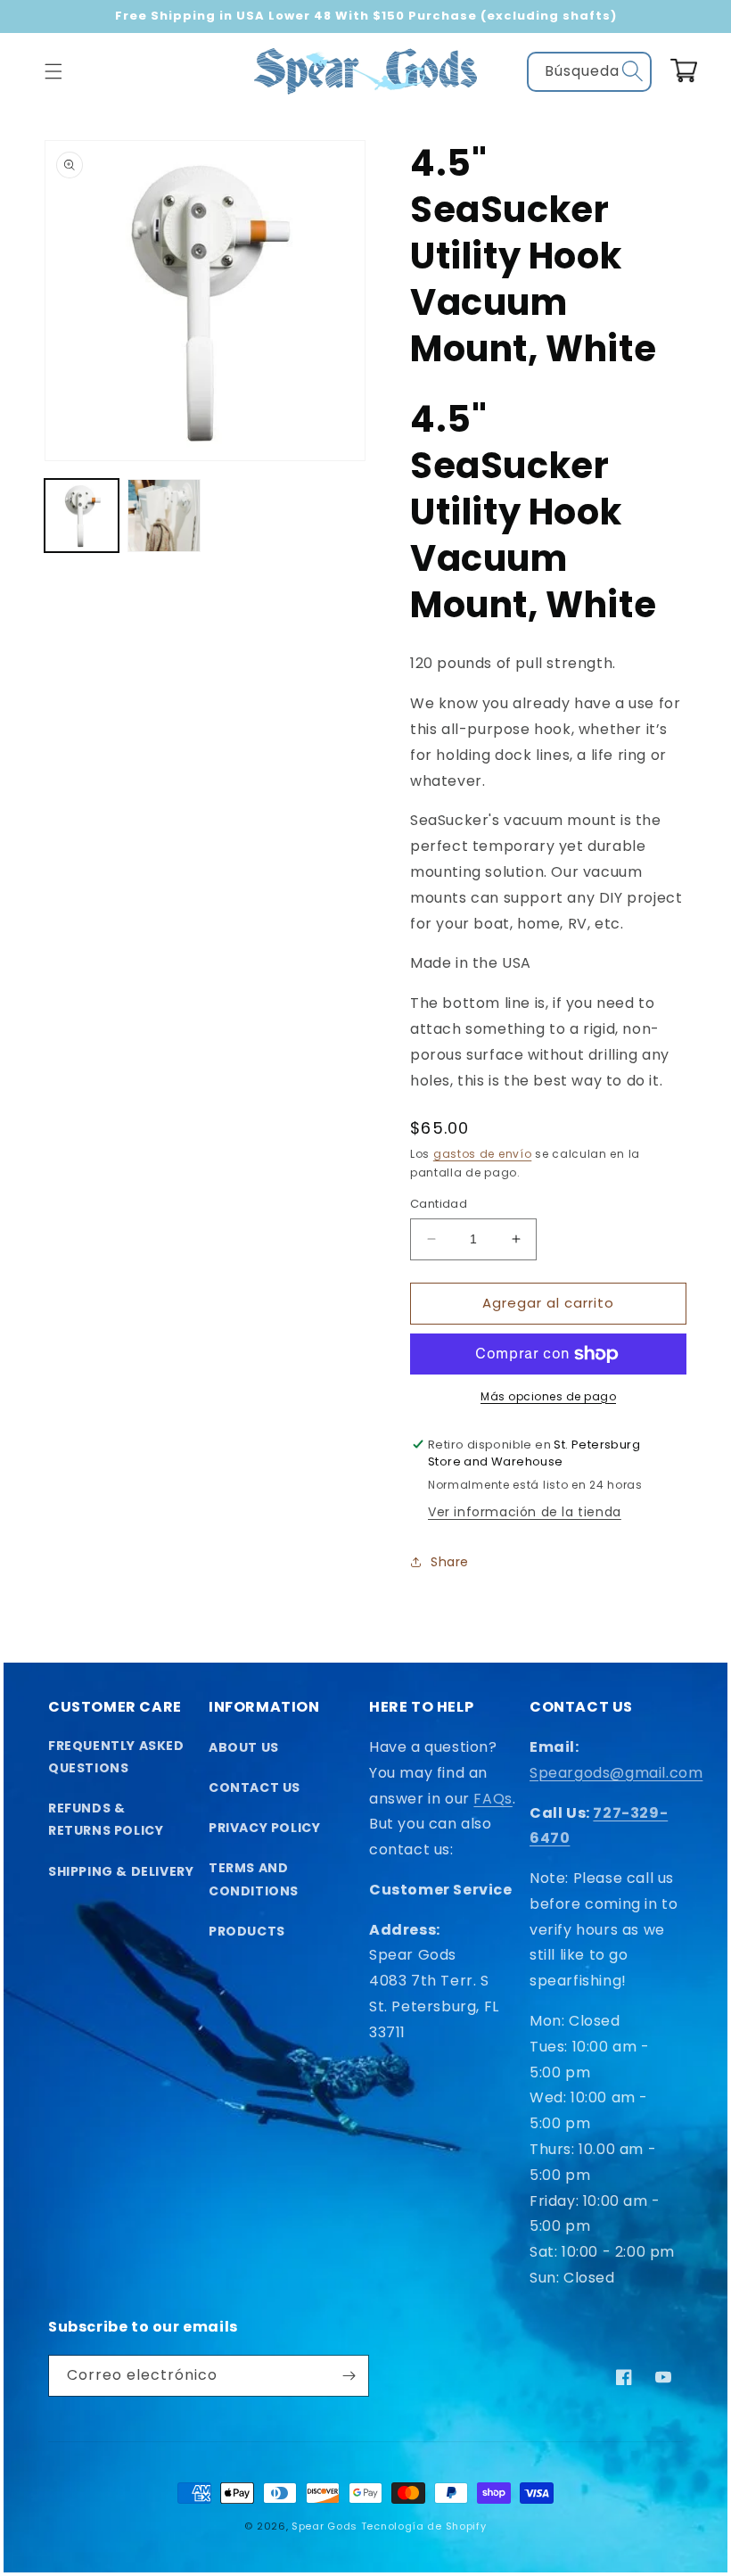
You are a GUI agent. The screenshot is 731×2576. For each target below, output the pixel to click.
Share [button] (450, 1562)
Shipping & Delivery (121, 1871)
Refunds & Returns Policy (106, 1819)
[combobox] (589, 72)
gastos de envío (483, 1154)
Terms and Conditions (254, 1879)
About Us (244, 1747)
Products (247, 1931)
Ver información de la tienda (525, 1512)
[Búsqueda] (632, 71)
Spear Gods (324, 2526)
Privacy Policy (264, 1828)
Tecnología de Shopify (424, 2526)
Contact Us (255, 1788)
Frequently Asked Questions (116, 1757)
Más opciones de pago (548, 1396)
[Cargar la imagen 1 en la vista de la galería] (82, 516)
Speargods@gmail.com (616, 1773)
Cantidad (439, 1204)
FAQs (493, 1799)
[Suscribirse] (349, 2376)
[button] (53, 71)
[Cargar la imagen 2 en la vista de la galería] (164, 516)
